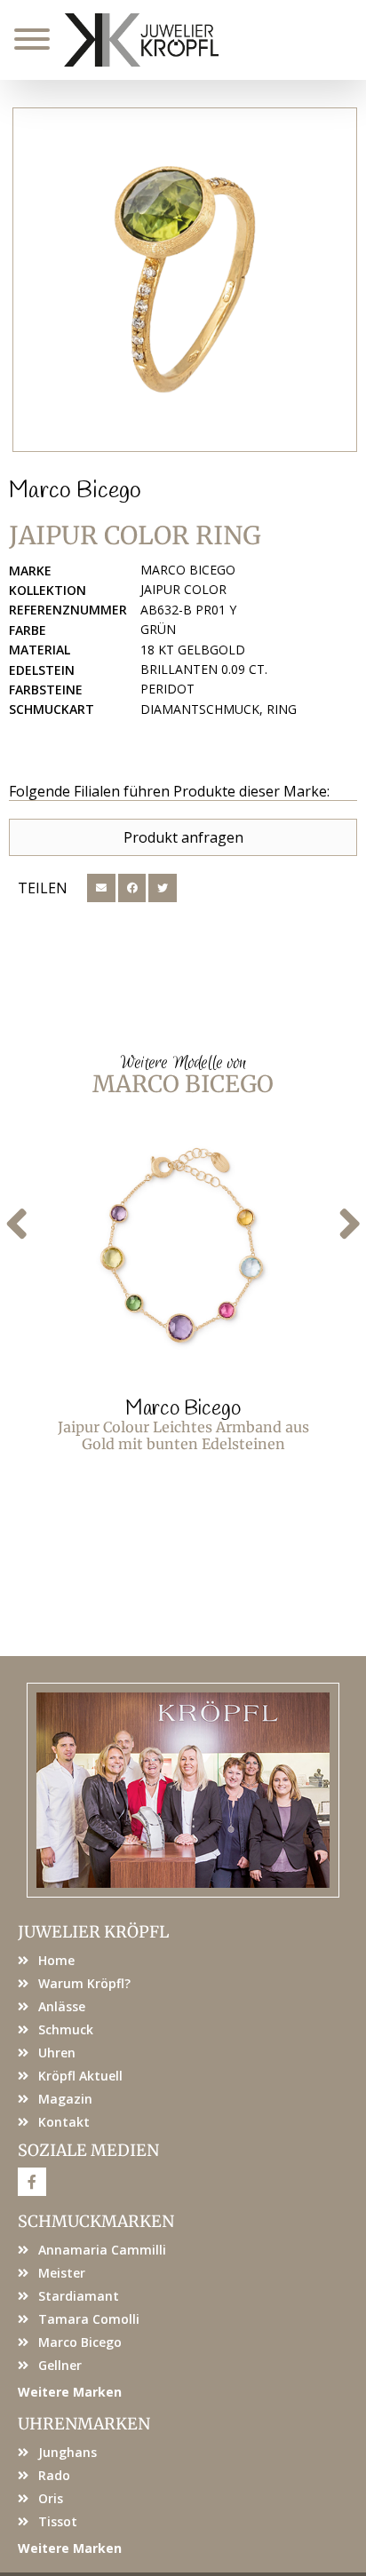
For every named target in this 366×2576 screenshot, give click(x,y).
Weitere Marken (70, 2392)
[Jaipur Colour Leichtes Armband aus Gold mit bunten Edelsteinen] (183, 1249)
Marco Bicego (75, 491)
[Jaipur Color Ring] (185, 280)
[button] (101, 888)
